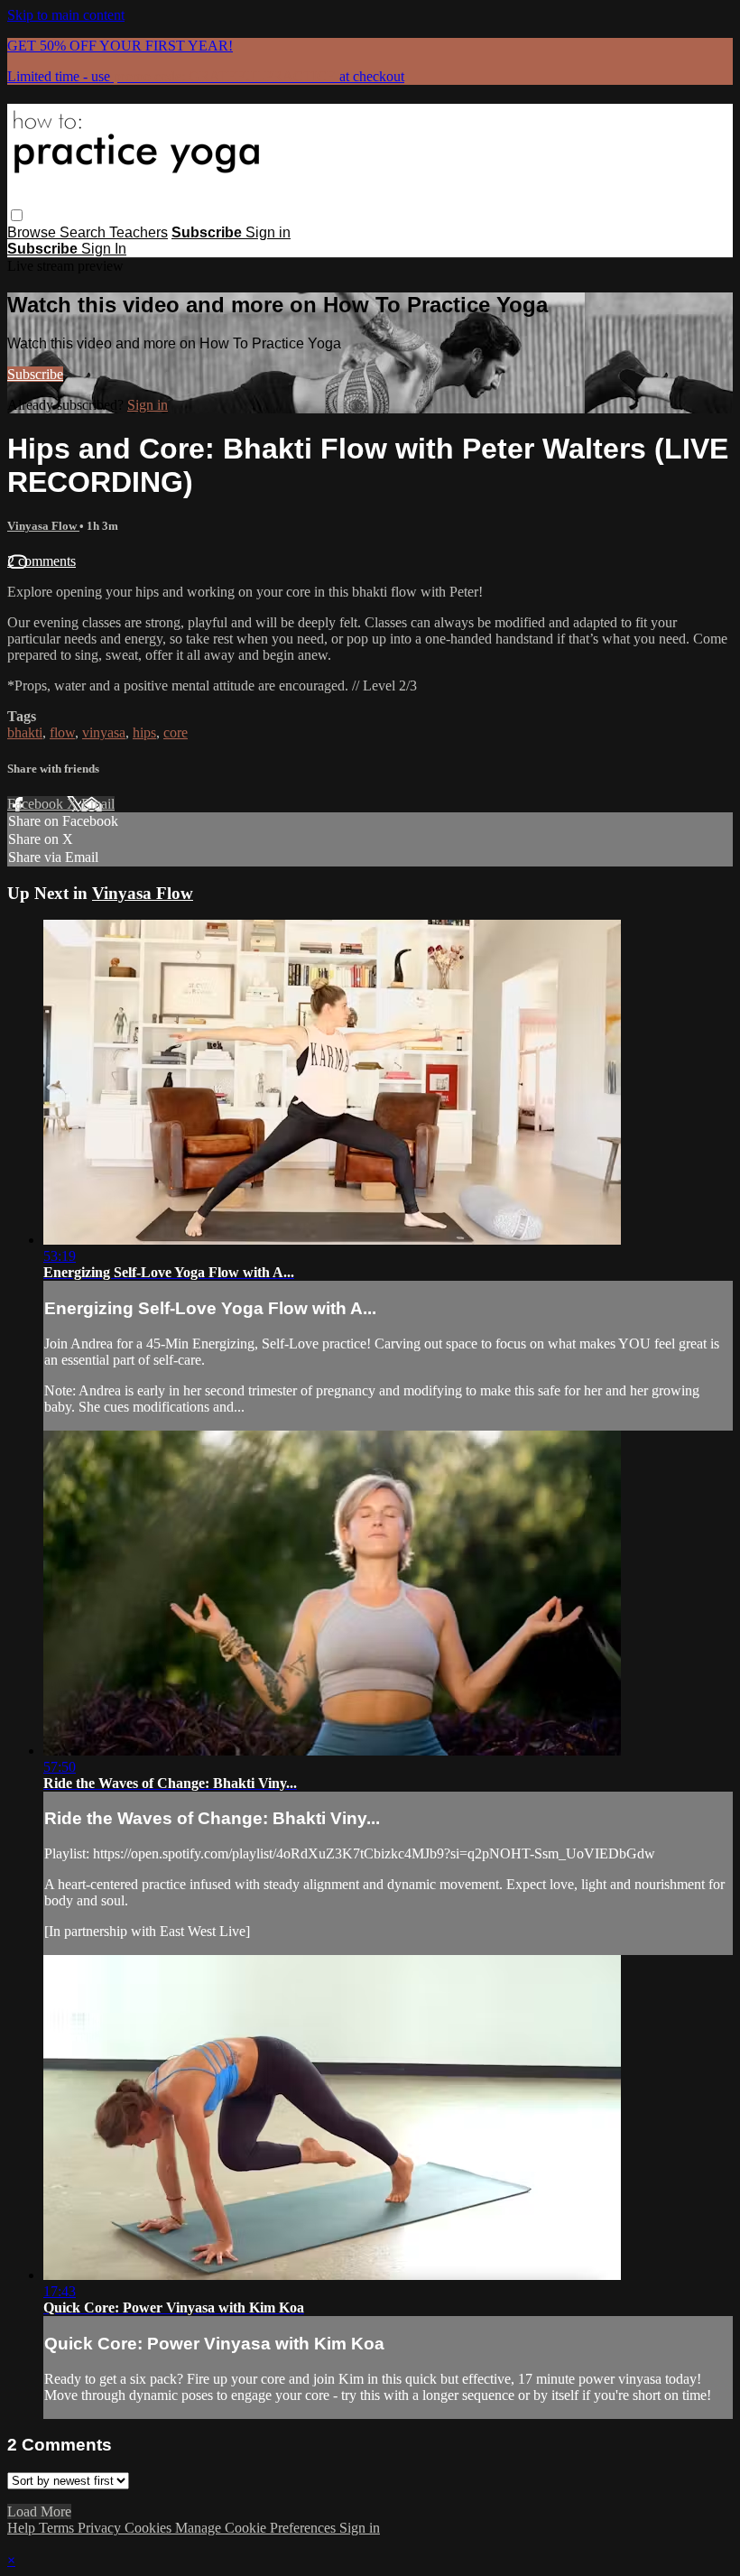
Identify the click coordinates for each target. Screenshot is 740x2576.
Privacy (101, 2528)
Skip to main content (66, 15)
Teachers (139, 232)
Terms (58, 2528)
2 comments (42, 561)
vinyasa (104, 732)
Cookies (150, 2528)
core (176, 732)
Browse (33, 232)
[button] (17, 215)
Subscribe (35, 374)
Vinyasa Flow (43, 526)
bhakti (25, 732)
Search (84, 232)
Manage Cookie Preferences (257, 2528)
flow (62, 732)
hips (144, 732)
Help (23, 2528)
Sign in (268, 232)
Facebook (37, 804)
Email (98, 804)
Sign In (104, 249)
